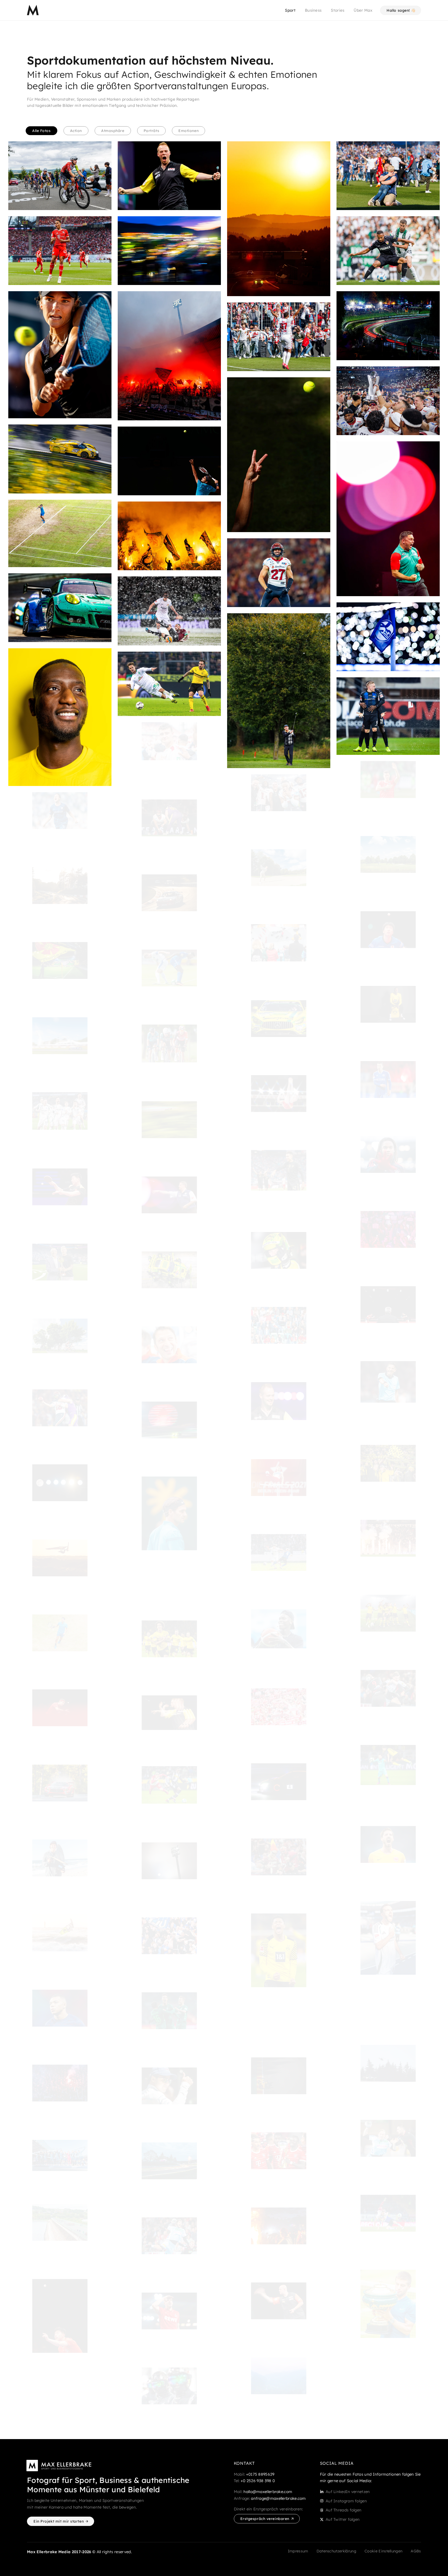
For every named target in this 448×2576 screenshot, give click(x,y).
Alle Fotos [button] (41, 131)
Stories (338, 10)
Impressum (298, 2551)
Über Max (363, 10)
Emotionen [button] (188, 131)
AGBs (416, 2551)
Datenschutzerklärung (336, 2551)
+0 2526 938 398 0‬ (258, 2481)
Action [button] (76, 131)
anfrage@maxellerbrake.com (278, 2498)
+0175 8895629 (260, 2474)
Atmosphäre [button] (113, 131)
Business (313, 10)
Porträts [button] (151, 131)
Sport (290, 10)
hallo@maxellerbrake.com (268, 2492)
